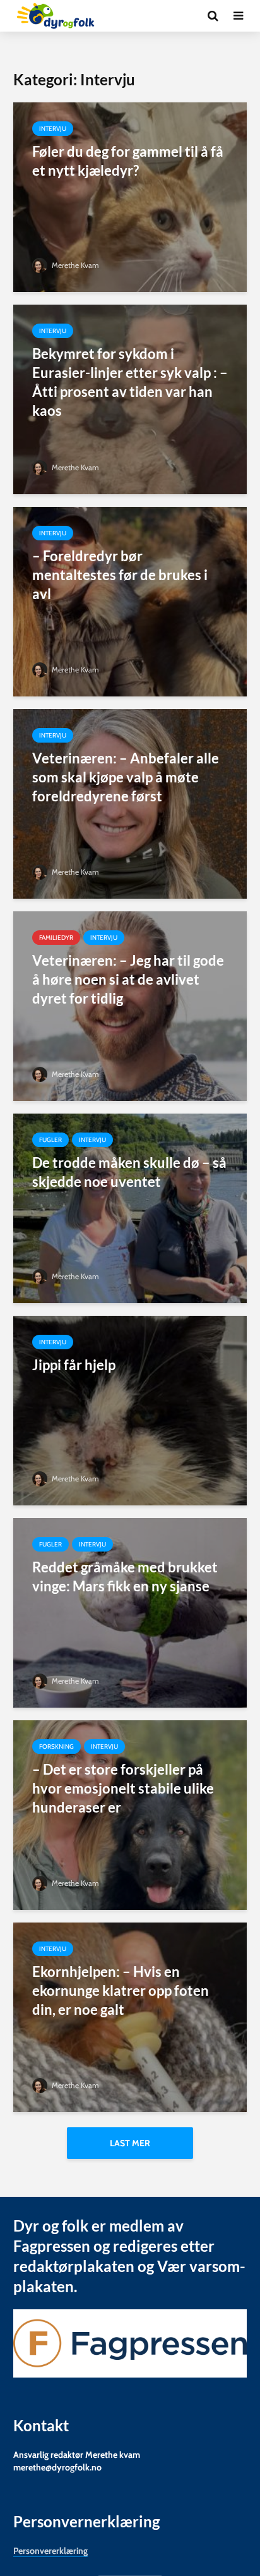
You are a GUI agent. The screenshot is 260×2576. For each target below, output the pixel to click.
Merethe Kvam (74, 265)
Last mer (130, 2143)
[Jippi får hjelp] (130, 1410)
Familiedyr (56, 938)
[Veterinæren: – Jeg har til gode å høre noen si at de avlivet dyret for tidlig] (130, 1005)
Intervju (53, 129)
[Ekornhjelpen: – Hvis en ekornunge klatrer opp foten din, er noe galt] (130, 2016)
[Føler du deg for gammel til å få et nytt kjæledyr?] (130, 196)
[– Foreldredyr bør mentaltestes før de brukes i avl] (130, 601)
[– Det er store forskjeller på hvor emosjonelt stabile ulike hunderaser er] (130, 1814)
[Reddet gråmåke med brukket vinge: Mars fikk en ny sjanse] (130, 1612)
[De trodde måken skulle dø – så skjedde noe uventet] (130, 1207)
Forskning (56, 1747)
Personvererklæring (50, 2551)
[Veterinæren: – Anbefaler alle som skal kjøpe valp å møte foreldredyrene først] (130, 803)
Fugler (50, 1140)
